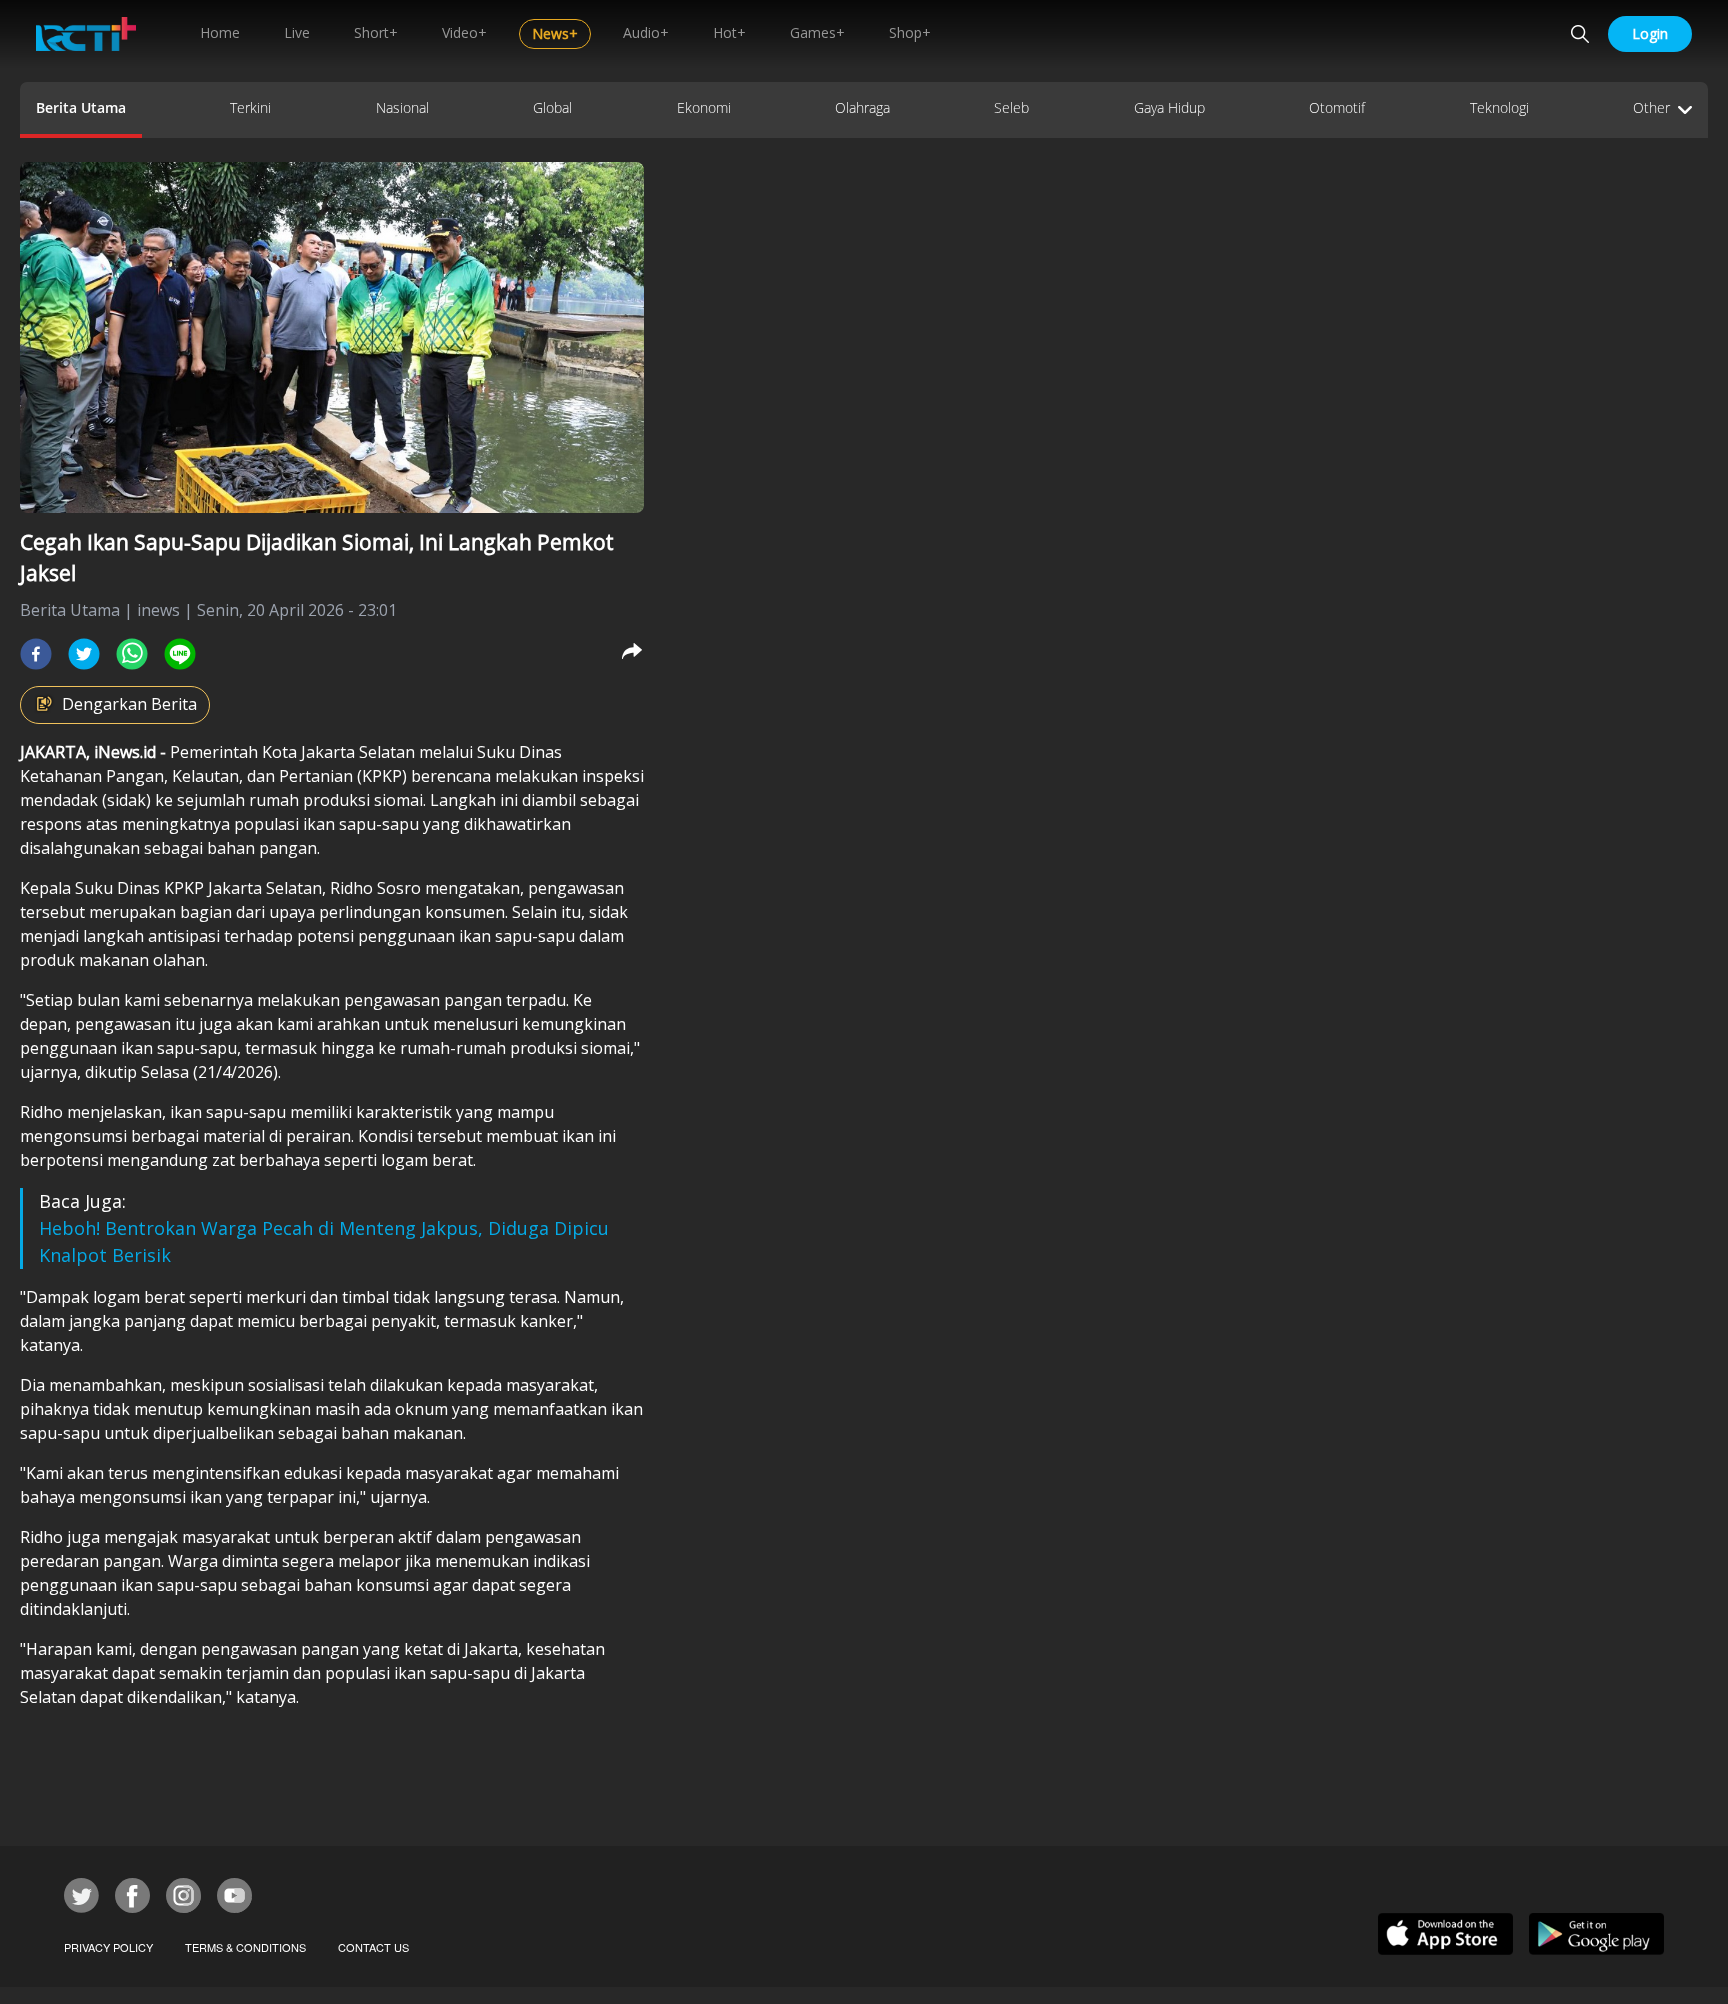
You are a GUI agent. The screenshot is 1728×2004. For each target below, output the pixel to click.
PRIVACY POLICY (108, 1947)
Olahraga (862, 107)
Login (1650, 33)
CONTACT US (373, 1947)
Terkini (250, 107)
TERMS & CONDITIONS (245, 1947)
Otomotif (1337, 107)
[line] (180, 654)
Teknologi (1499, 107)
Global (552, 107)
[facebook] (36, 654)
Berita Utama (81, 107)
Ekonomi (704, 107)
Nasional (402, 107)
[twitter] (84, 654)
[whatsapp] (132, 654)
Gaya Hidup (1169, 107)
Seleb (1011, 107)
